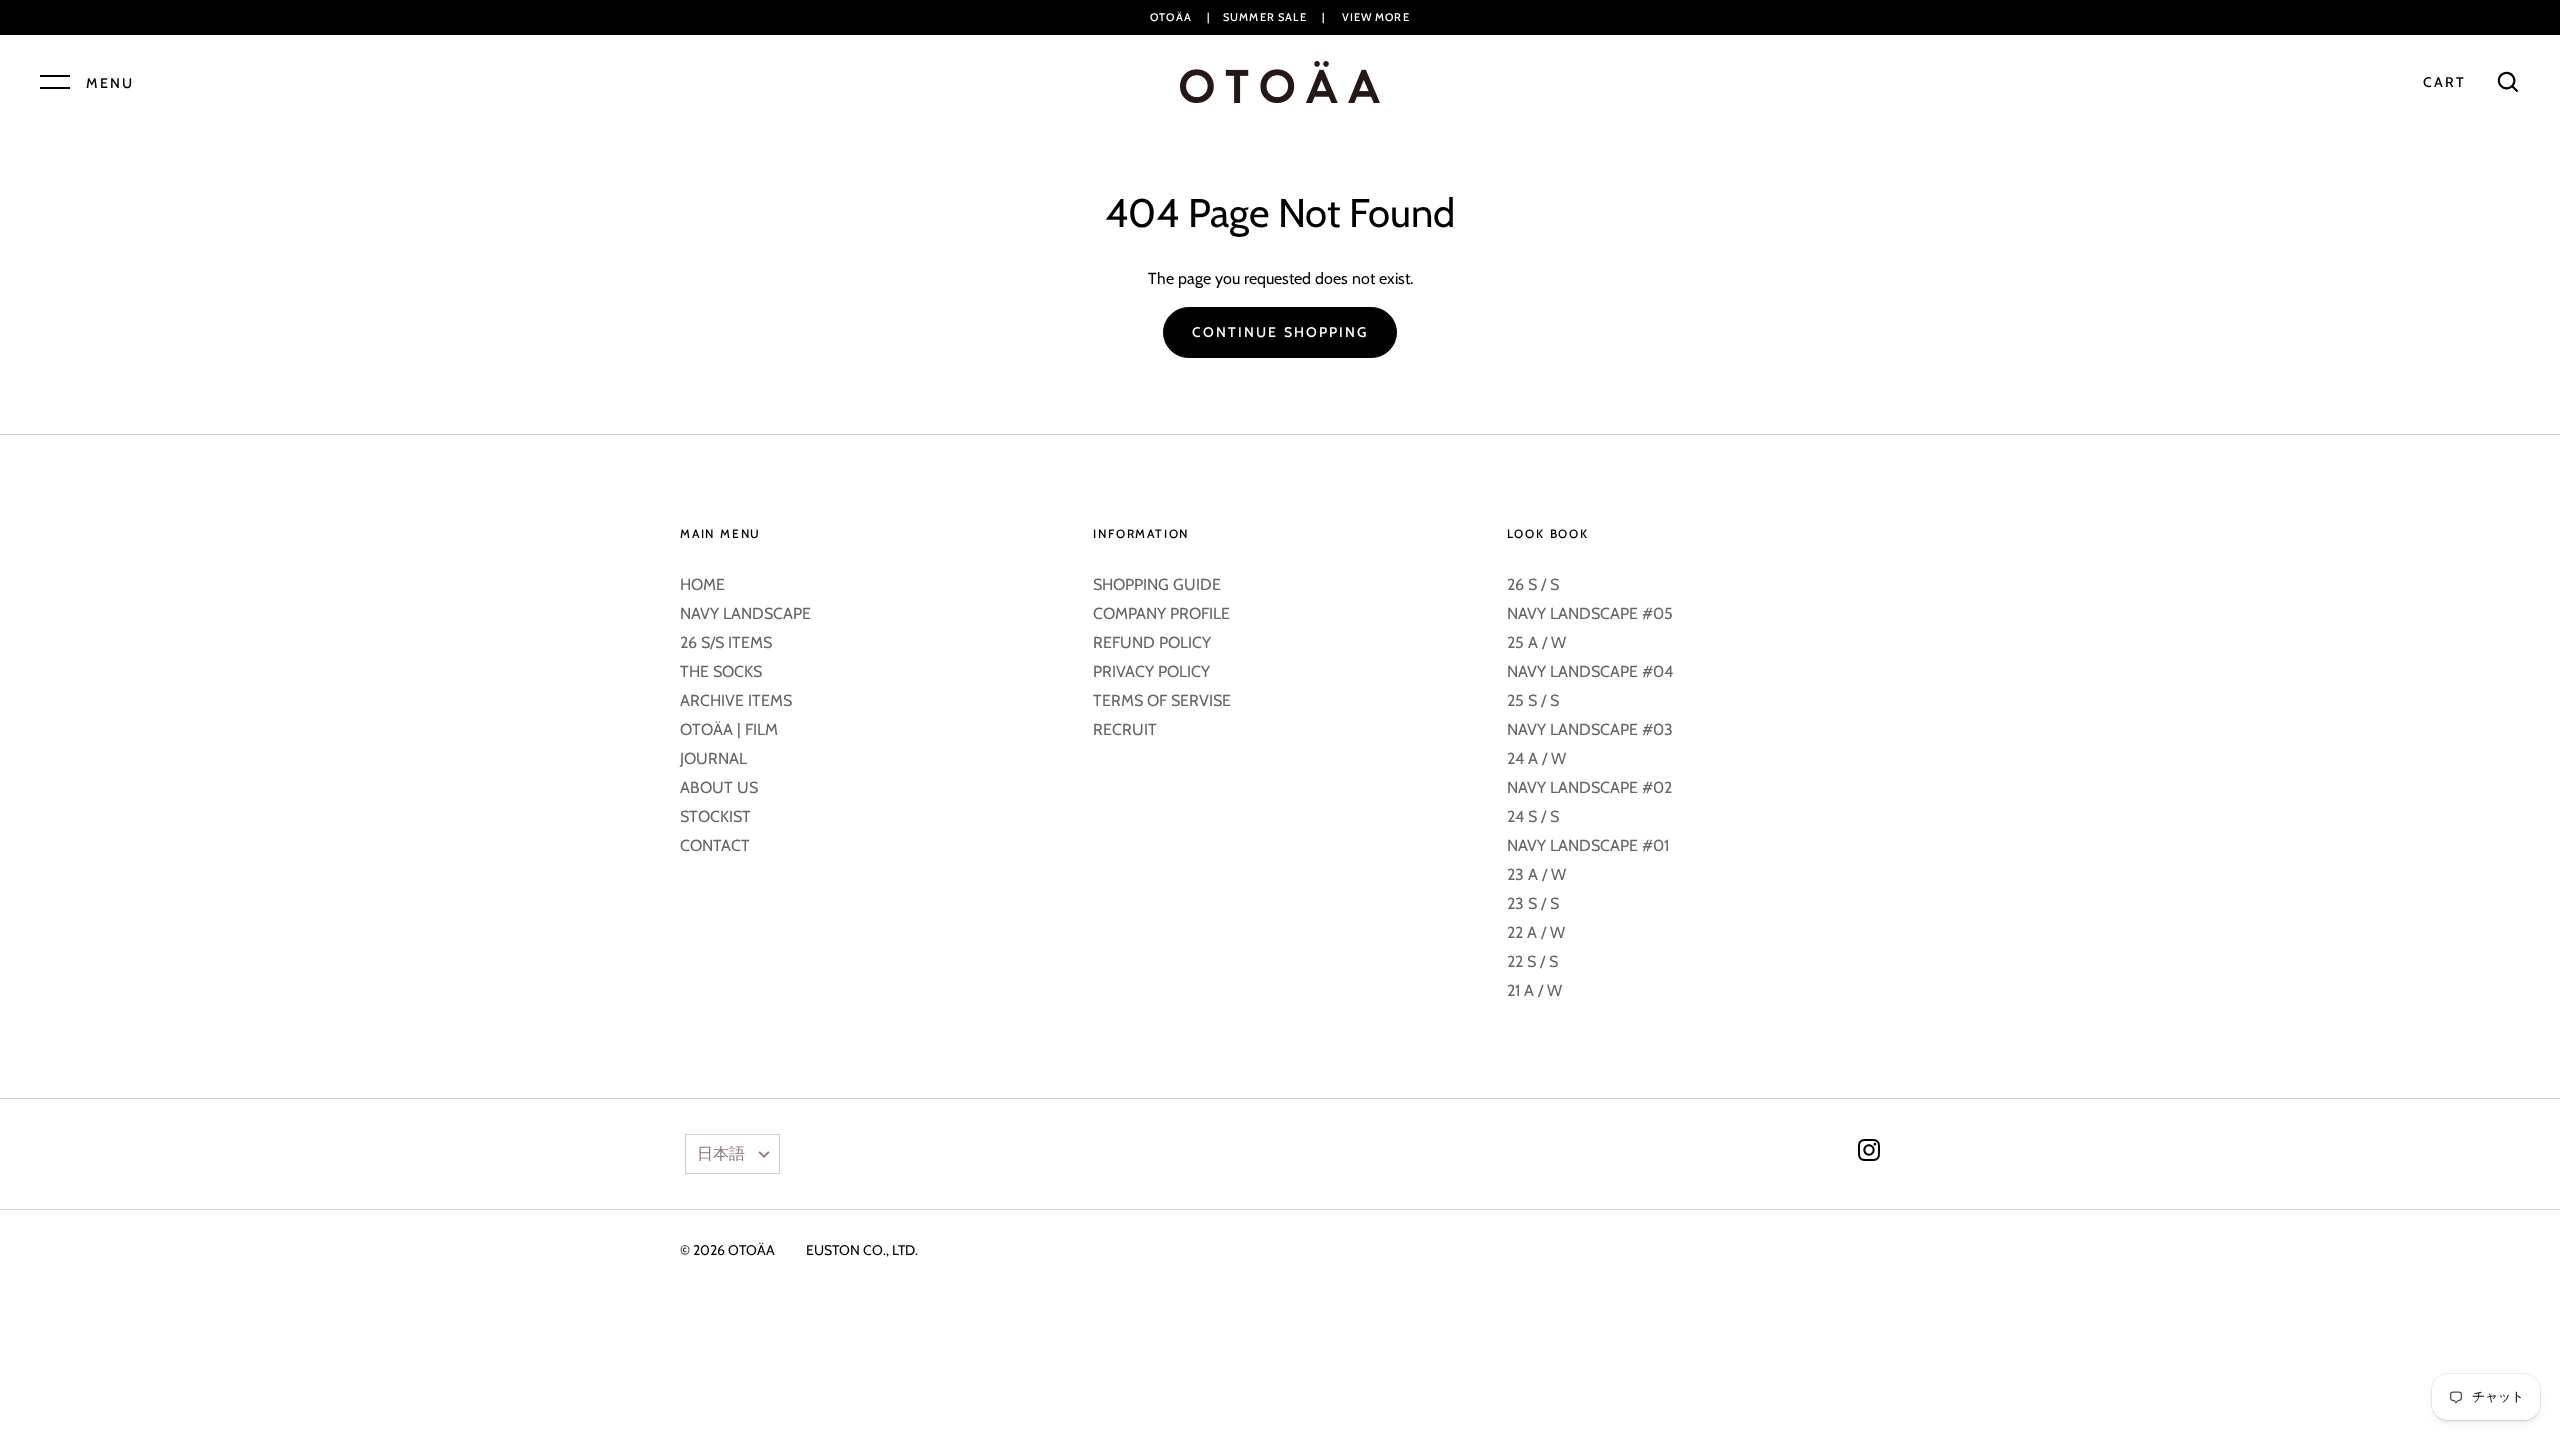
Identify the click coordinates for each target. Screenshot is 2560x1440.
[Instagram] (1869, 1153)
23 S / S (1533, 903)
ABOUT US (719, 787)
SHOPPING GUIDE (1157, 584)
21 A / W (1534, 990)
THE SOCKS (721, 671)
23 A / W (1536, 874)
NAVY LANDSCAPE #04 (1590, 671)
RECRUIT (1125, 729)
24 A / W (1536, 758)
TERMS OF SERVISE (1162, 700)
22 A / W (1536, 932)
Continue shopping (1280, 332)
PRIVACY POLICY (1151, 671)
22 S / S (1532, 961)
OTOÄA (751, 1250)
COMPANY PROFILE (1161, 613)
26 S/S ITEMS (726, 642)
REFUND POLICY (1152, 642)
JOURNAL (713, 758)
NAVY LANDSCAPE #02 (1589, 787)
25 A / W (1536, 642)
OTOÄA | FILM (729, 729)
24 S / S (1533, 816)
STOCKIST (715, 816)
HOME (702, 584)
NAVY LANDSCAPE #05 (1590, 613)
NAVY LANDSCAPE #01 (1588, 845)
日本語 (721, 1153)
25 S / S (1533, 700)
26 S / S (1533, 584)
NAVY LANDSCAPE (745, 613)
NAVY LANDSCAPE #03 (1590, 729)
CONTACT (715, 845)
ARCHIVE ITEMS (736, 700)
